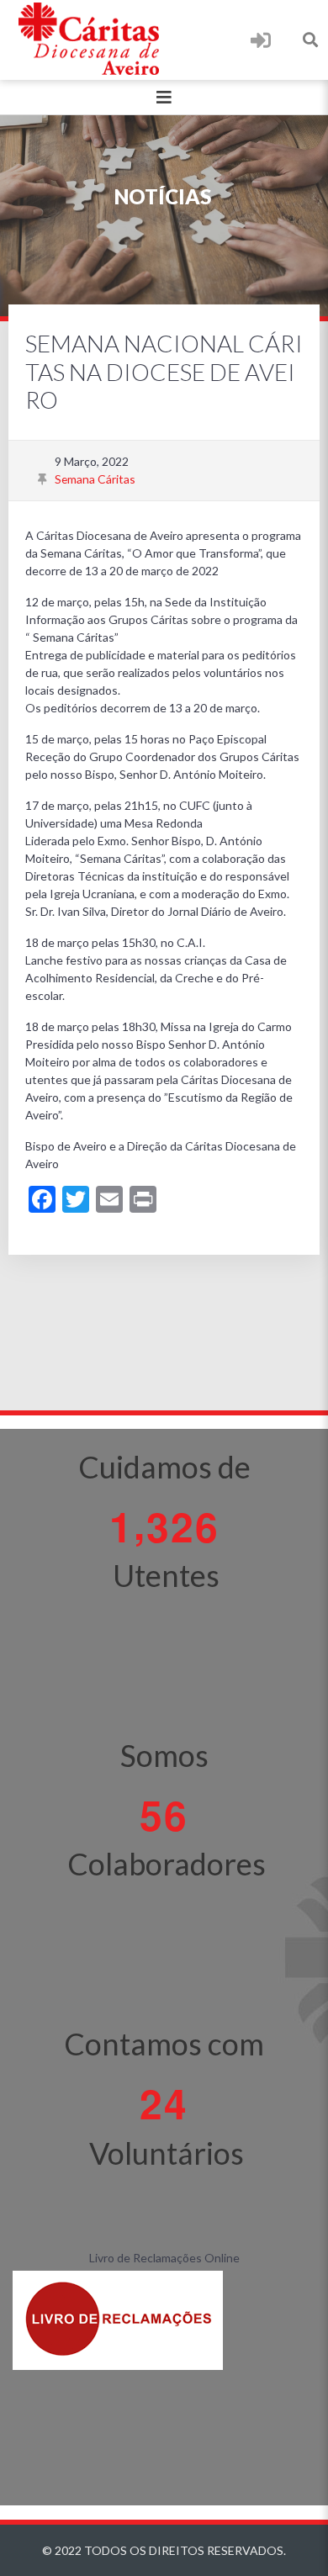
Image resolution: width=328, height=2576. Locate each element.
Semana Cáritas (95, 479)
